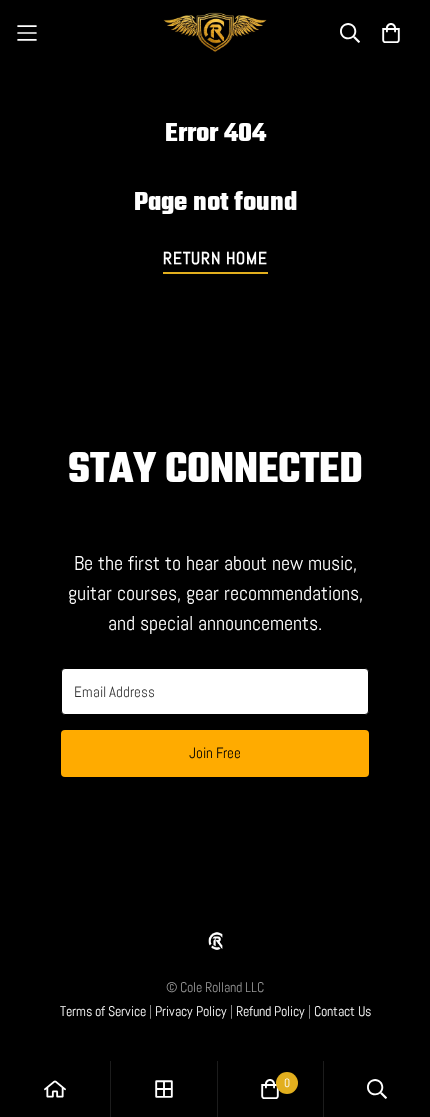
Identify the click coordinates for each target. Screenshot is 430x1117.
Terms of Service (103, 1011)
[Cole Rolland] (215, 32)
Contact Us (342, 1011)
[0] (270, 1089)
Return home (215, 258)
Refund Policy (270, 1011)
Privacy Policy (191, 1011)
